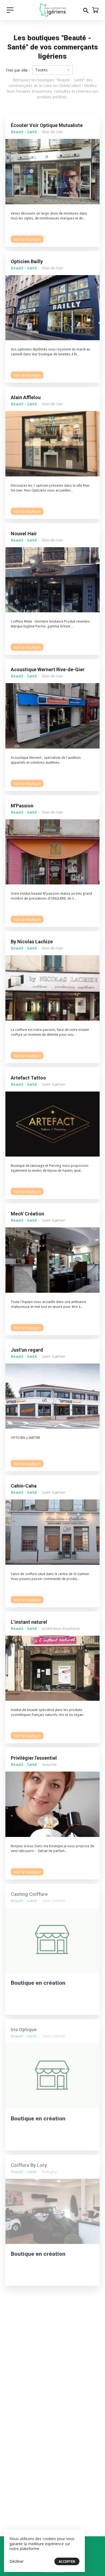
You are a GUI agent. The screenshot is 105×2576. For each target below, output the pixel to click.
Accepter (67, 2562)
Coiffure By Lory (29, 2165)
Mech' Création (27, 1214)
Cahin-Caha (24, 1486)
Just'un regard (27, 1350)
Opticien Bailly (27, 261)
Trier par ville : (17, 70)
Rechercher (86, 10)
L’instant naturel (29, 1622)
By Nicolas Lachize (32, 942)
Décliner (17, 2561)
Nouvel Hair (24, 534)
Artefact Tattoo (28, 1078)
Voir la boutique (27, 239)
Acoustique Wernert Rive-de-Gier (48, 669)
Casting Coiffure (29, 1894)
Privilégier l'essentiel (34, 1758)
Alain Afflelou (26, 397)
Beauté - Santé (24, 132)
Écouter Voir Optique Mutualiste (47, 125)
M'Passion (22, 806)
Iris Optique (24, 2029)
